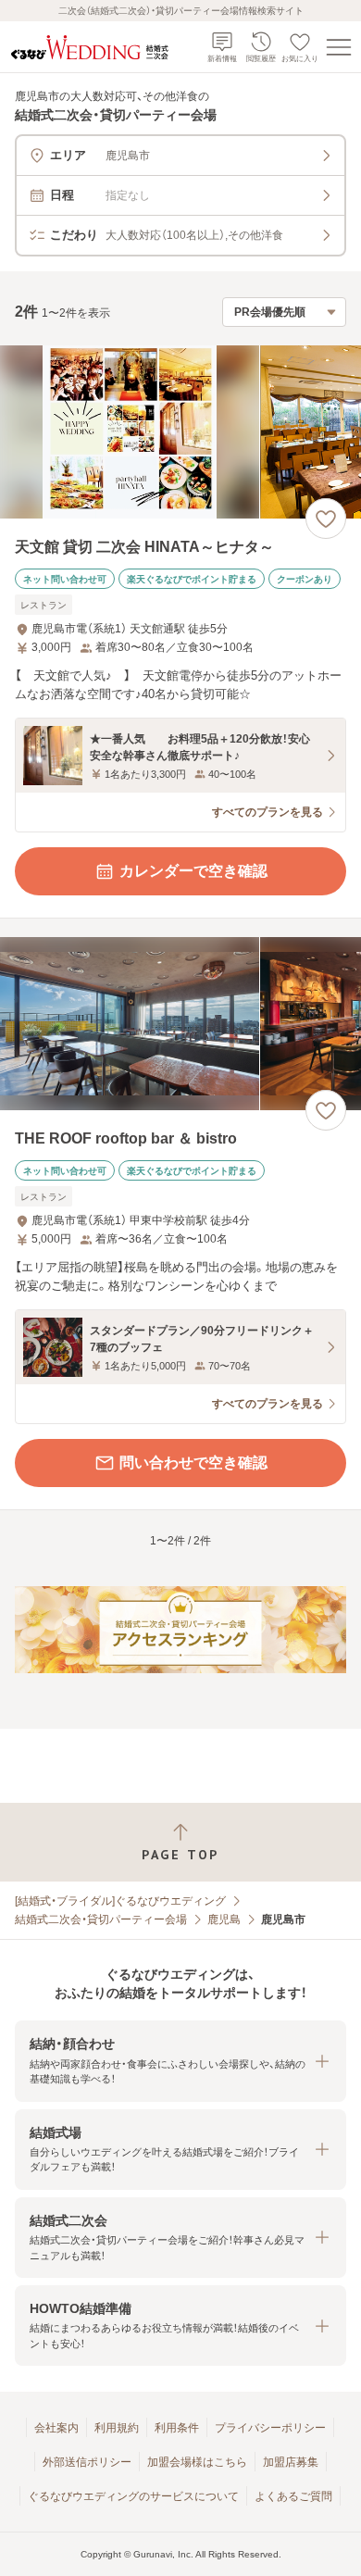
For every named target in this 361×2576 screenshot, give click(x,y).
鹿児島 (224, 1919)
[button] (180, 2061)
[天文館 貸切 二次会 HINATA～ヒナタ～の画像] (180, 432)
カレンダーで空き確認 (193, 871)
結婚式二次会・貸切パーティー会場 (101, 1919)
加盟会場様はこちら (197, 2462)
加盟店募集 (291, 2462)
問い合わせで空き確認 (193, 1463)
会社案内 (56, 2428)
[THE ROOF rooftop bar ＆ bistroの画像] (180, 1024)
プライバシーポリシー (270, 2428)
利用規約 (117, 2428)
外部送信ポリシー (87, 2462)
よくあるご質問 (293, 2496)
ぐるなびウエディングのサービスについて (133, 2496)
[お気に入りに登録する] (326, 519)
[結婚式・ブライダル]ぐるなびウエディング (120, 1901)
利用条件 (177, 2428)
